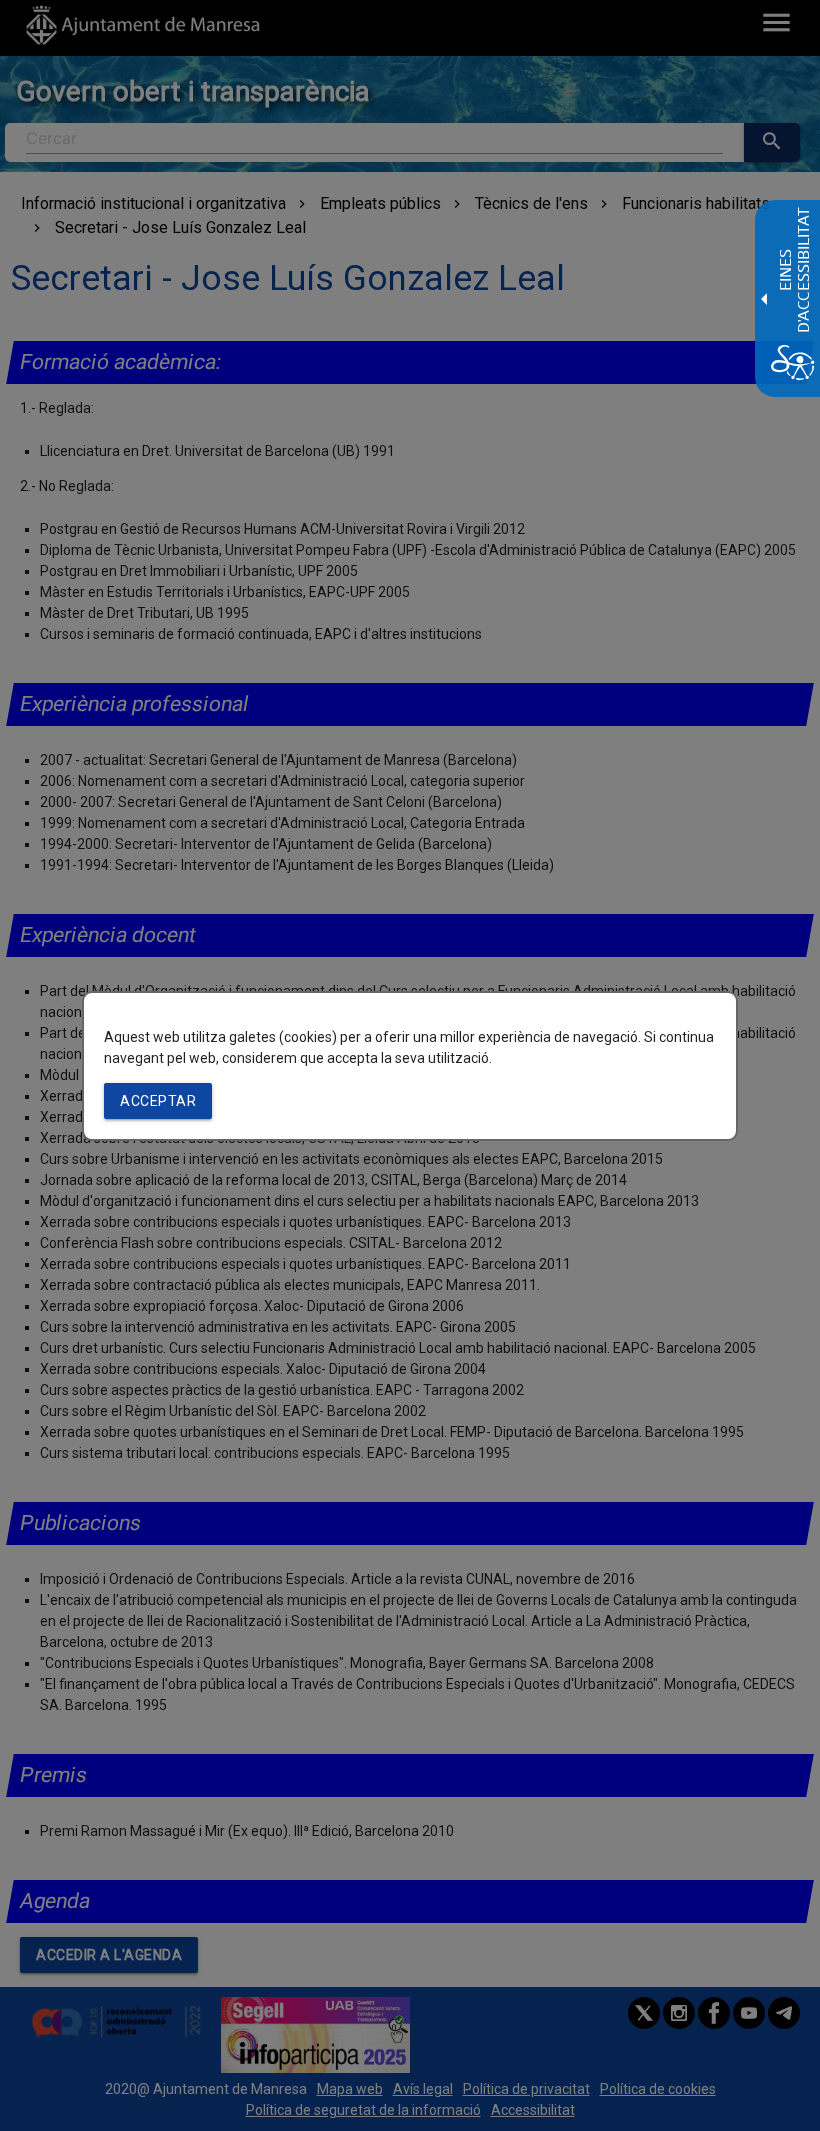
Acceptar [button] (158, 1101)
